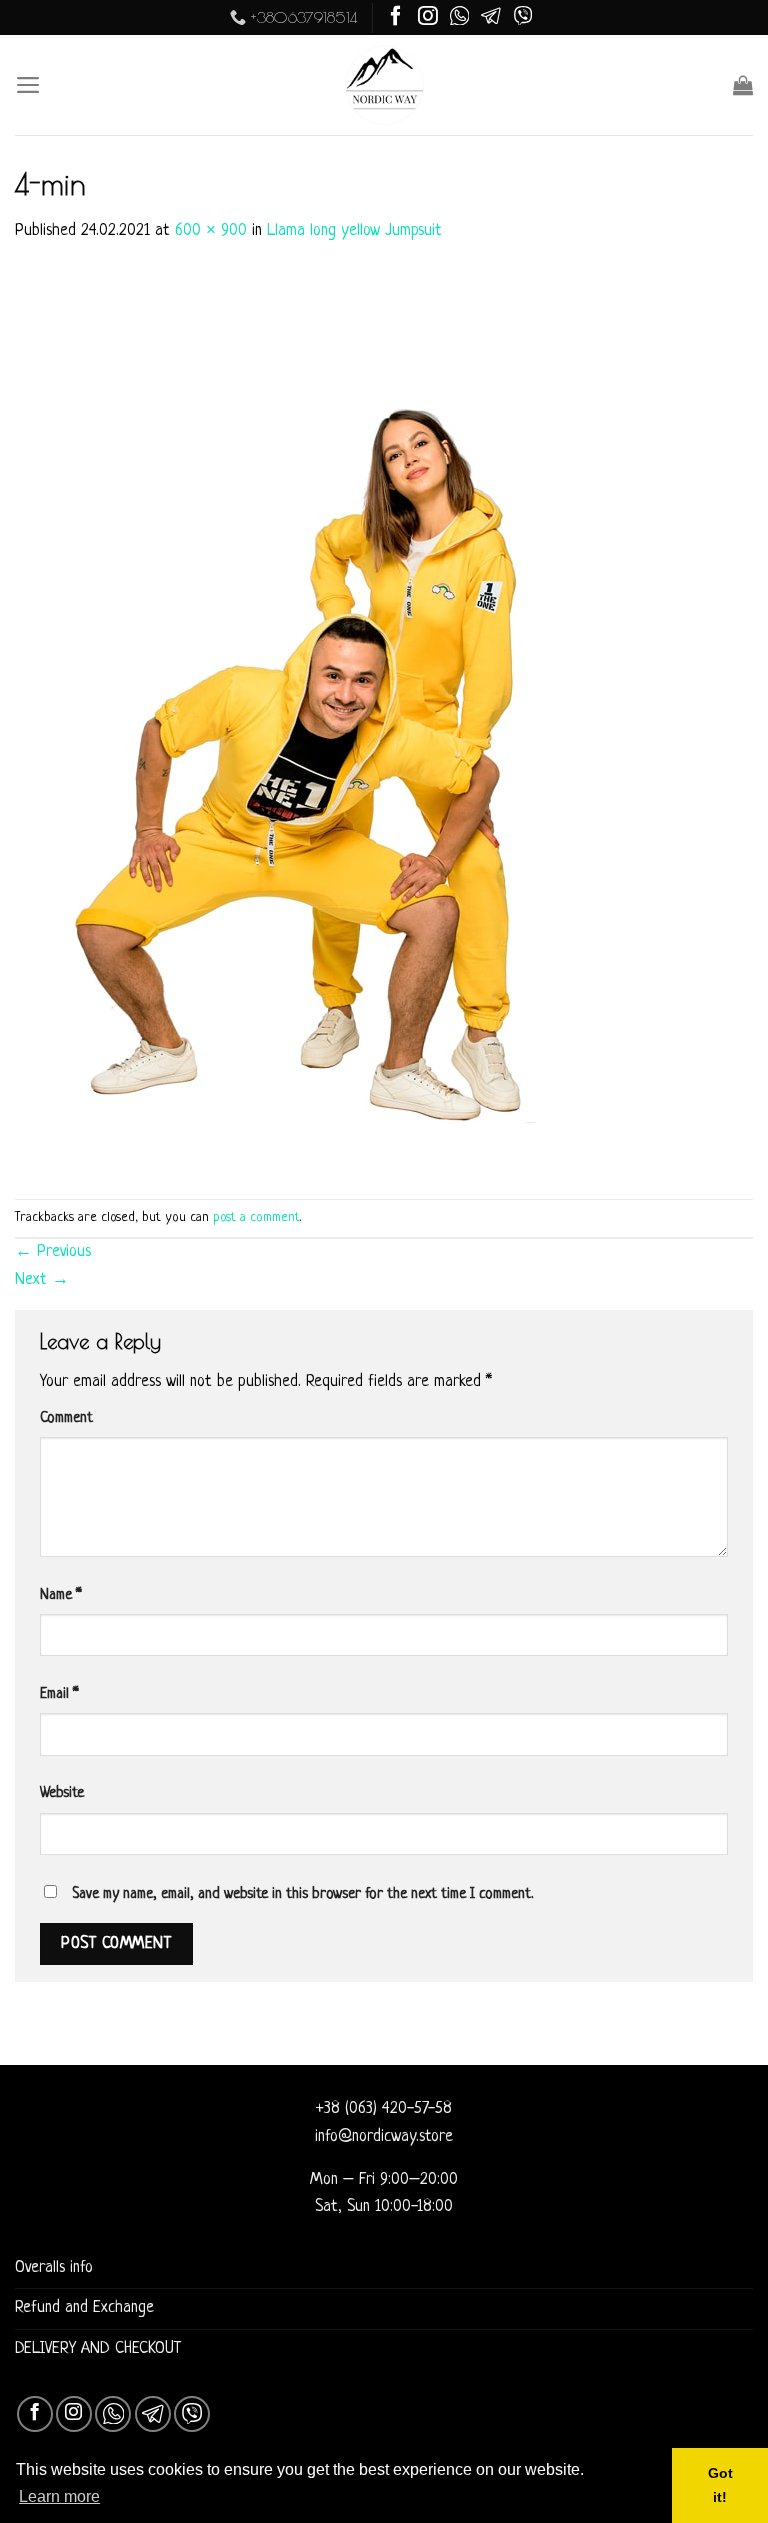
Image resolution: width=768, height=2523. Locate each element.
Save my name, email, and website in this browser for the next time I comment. (302, 1894)
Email (59, 1694)
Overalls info (54, 2268)
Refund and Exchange (84, 2308)
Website (62, 1793)
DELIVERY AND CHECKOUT (98, 2349)
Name (61, 1595)
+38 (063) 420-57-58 (384, 2109)
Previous (53, 1252)
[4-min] (315, 723)
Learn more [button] (59, 2496)
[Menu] (28, 85)
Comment (66, 1418)
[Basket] (743, 85)
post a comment (256, 1217)
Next (42, 1280)
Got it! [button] (720, 2485)
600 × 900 (211, 231)
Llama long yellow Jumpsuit (354, 231)
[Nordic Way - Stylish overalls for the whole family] (384, 85)
